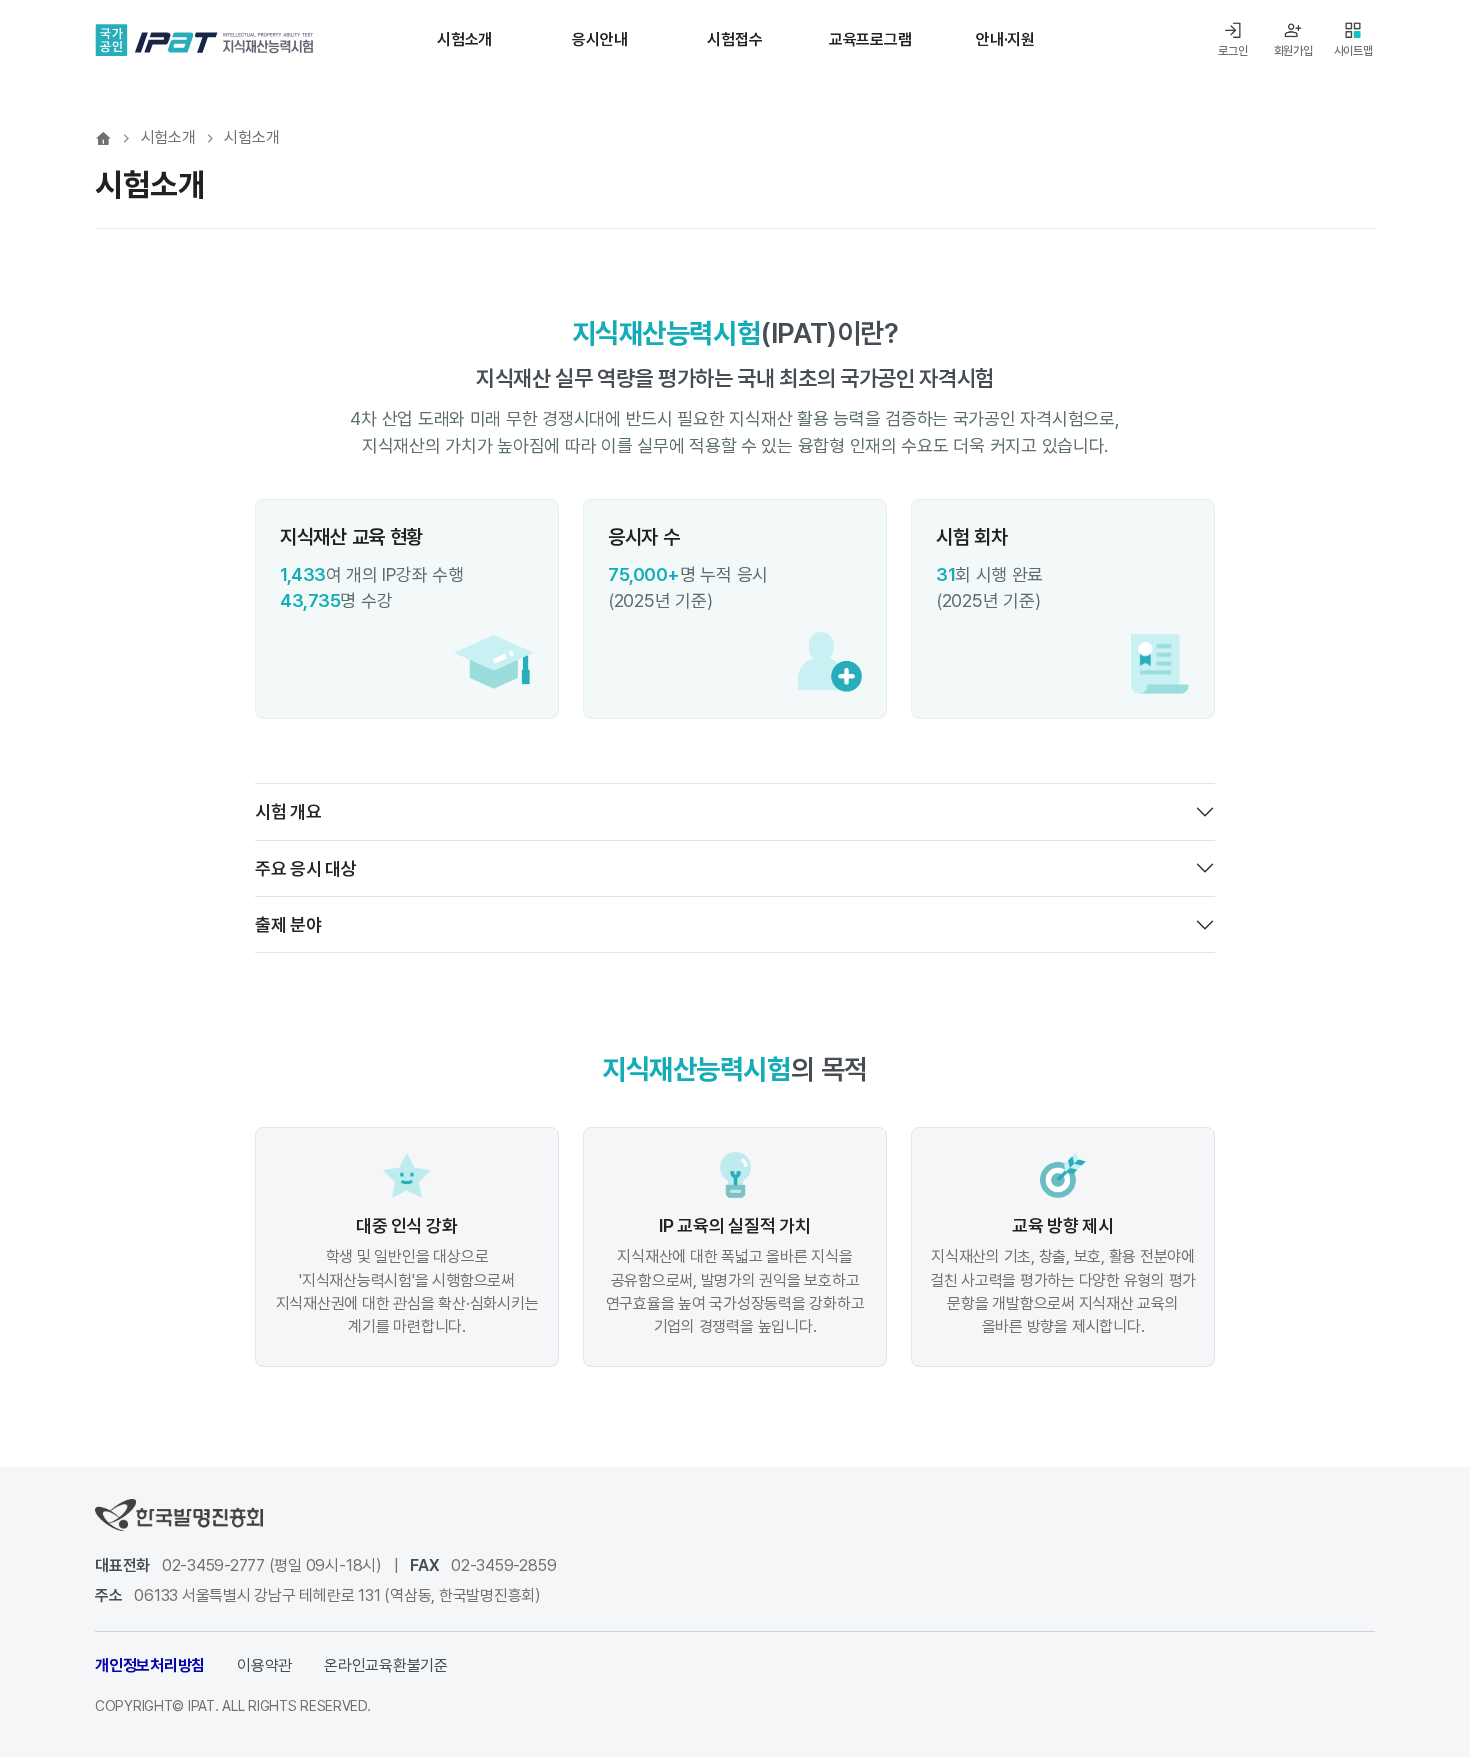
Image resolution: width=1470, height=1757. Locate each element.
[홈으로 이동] (103, 138)
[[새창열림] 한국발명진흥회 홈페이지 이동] (179, 1513)
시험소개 (464, 39)
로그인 (1232, 51)
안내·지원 (1005, 39)
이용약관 (264, 1665)
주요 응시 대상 (306, 868)
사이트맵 (1353, 51)
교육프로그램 (870, 39)
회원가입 (1293, 51)
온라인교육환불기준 (386, 1665)
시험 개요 (288, 811)
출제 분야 (288, 924)
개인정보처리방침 (150, 1665)
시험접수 (734, 39)
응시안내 (599, 39)
